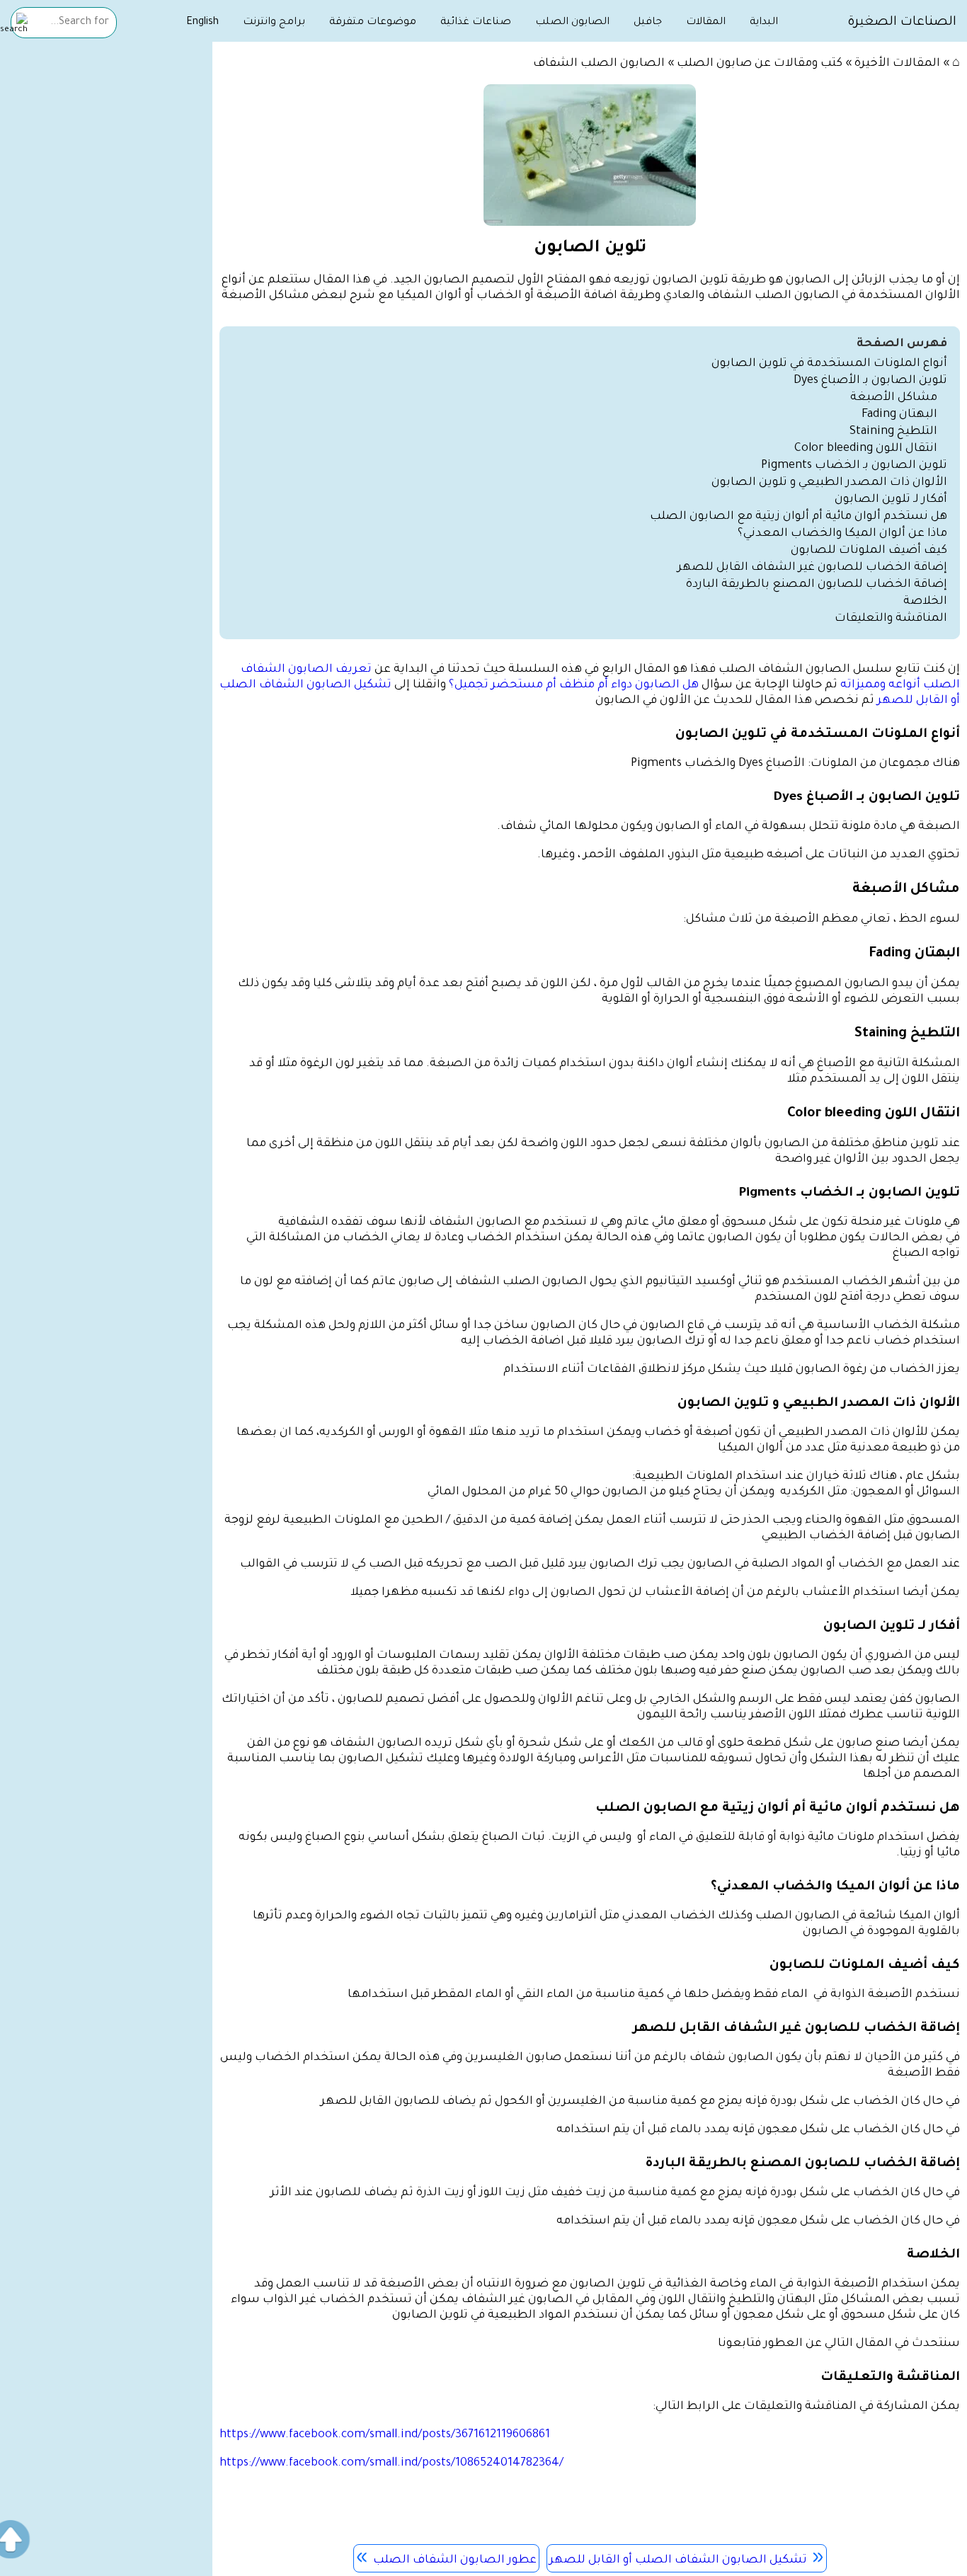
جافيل (648, 23)
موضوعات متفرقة (373, 23)
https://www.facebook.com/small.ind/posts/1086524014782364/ (391, 2463)
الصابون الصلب (572, 23)
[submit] (14, 24)
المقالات (706, 23)
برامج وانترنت (274, 23)
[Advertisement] (106, 267)
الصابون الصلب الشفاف (599, 64)
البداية (764, 23)
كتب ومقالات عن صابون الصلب (760, 64)
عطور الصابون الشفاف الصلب (455, 2560)
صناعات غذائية (476, 23)
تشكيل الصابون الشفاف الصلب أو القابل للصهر (678, 2560)
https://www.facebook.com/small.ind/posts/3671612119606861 (385, 2435)
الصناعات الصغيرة (902, 23)
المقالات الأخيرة (897, 64)
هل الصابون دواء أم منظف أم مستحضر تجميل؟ (574, 685)
